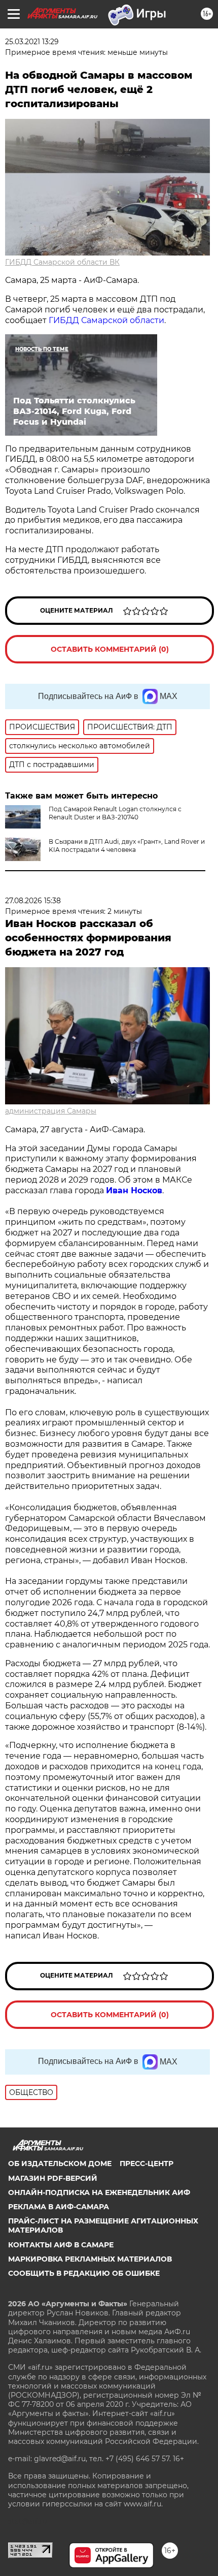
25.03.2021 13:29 (32, 42)
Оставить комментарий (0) (110, 649)
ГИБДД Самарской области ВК (62, 262)
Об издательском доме (60, 2164)
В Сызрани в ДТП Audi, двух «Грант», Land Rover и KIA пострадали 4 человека (127, 846)
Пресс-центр (147, 2164)
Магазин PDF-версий (53, 2178)
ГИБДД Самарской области (106, 320)
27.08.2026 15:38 (33, 901)
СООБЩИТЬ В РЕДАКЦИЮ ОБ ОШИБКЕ (84, 2273)
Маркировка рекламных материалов (90, 2259)
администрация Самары (51, 1111)
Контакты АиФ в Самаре (61, 2245)
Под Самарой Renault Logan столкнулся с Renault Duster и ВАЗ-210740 (115, 813)
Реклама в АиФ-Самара (59, 2207)
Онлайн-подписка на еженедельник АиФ (99, 2192)
